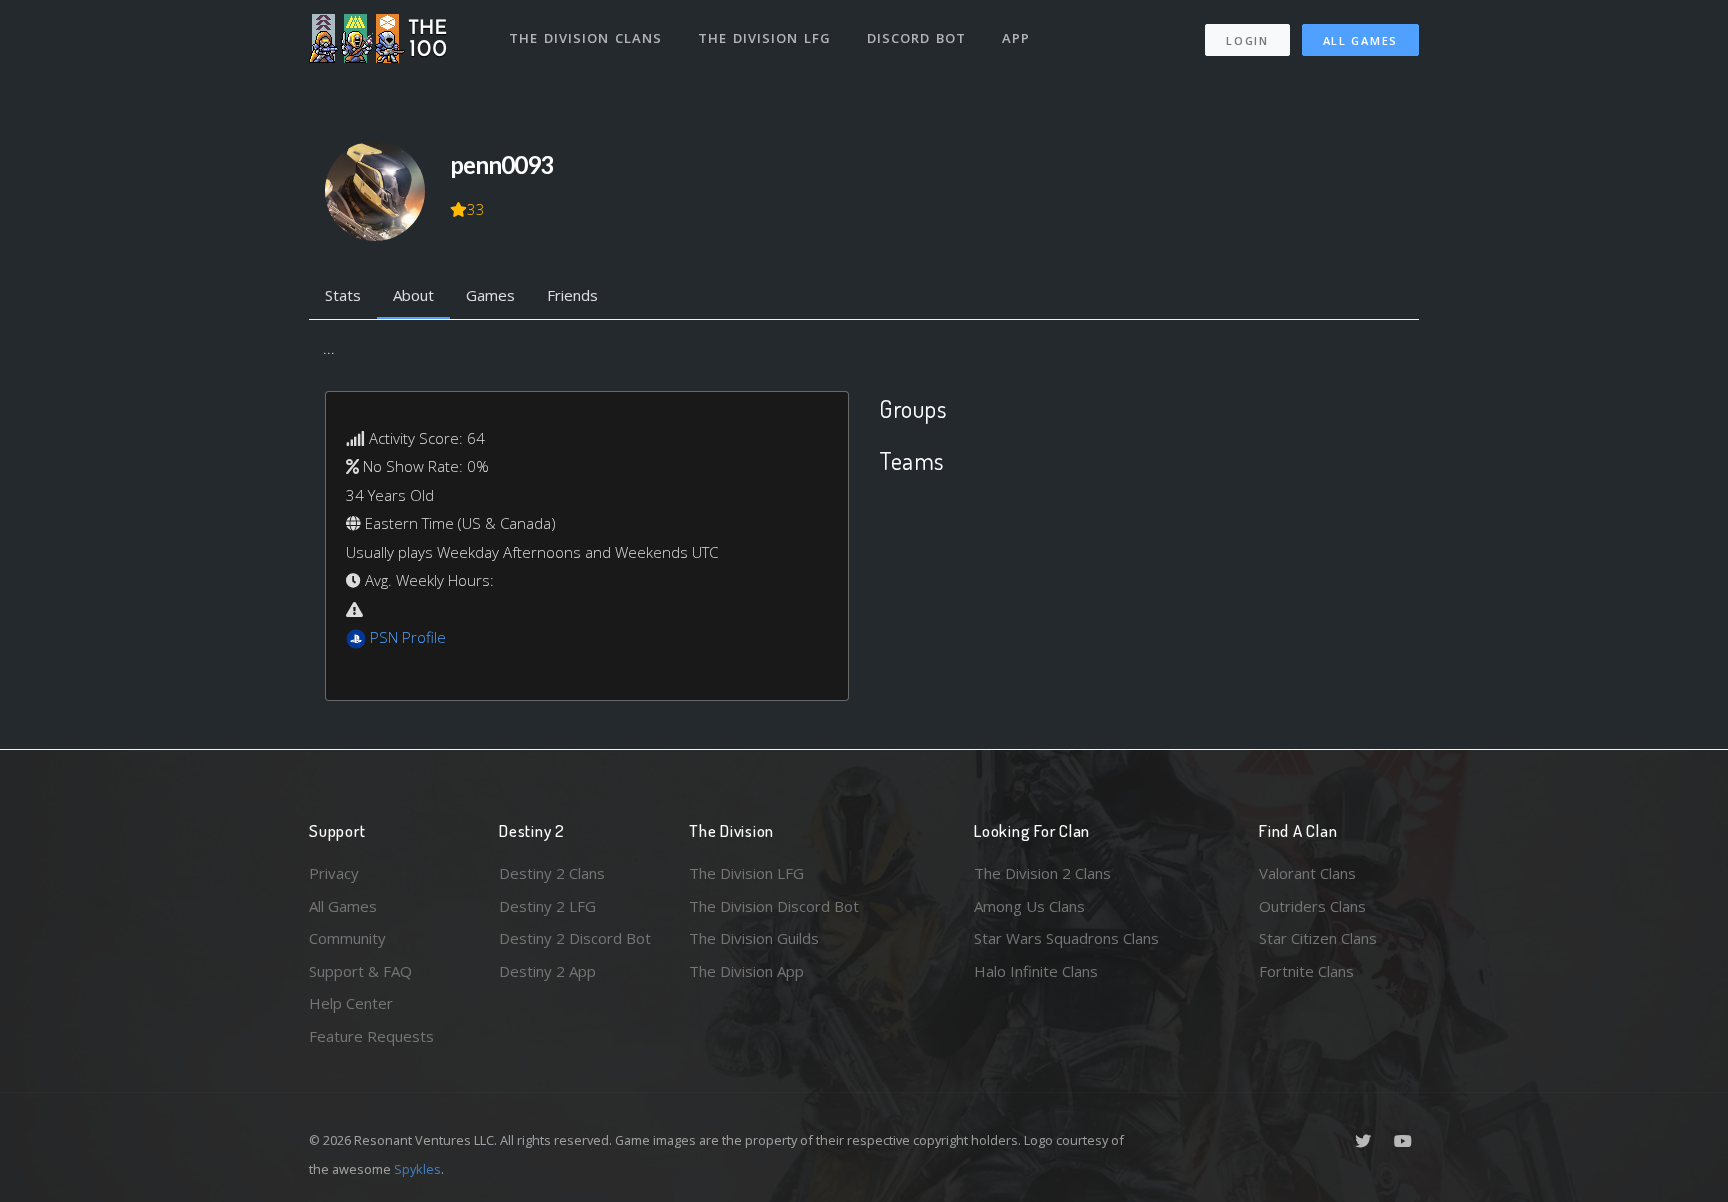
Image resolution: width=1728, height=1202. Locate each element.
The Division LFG (764, 38)
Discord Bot (916, 38)
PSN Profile (408, 637)
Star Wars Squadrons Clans (1066, 938)
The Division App (746, 971)
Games (490, 295)
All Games (1360, 40)
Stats (343, 295)
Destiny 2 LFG (547, 906)
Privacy (334, 873)
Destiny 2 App (547, 971)
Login (1247, 40)
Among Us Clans (1029, 906)
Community (347, 938)
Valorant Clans (1307, 873)
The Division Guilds (754, 938)
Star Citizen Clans (1318, 938)
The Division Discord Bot (774, 906)
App (1016, 38)
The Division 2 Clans (1042, 873)
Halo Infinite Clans (1036, 971)
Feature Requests (371, 1036)
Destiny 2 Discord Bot (575, 938)
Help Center (351, 1003)
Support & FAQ (360, 971)
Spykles (417, 1169)
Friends (572, 295)
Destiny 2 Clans (552, 873)
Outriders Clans (1312, 906)
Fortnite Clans (1306, 971)
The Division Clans (585, 38)
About (413, 295)
